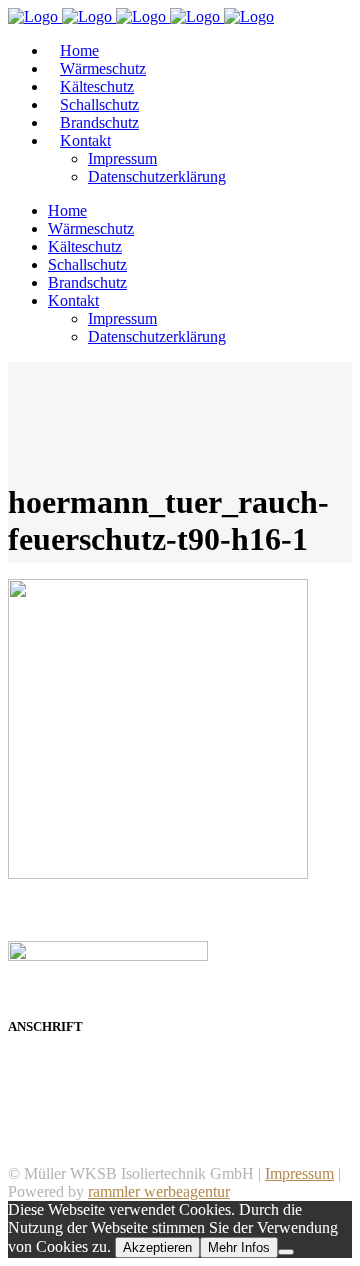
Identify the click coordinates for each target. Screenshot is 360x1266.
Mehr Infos (239, 1247)
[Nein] (286, 1252)
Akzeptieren (157, 1247)
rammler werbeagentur (159, 1191)
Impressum (299, 1173)
